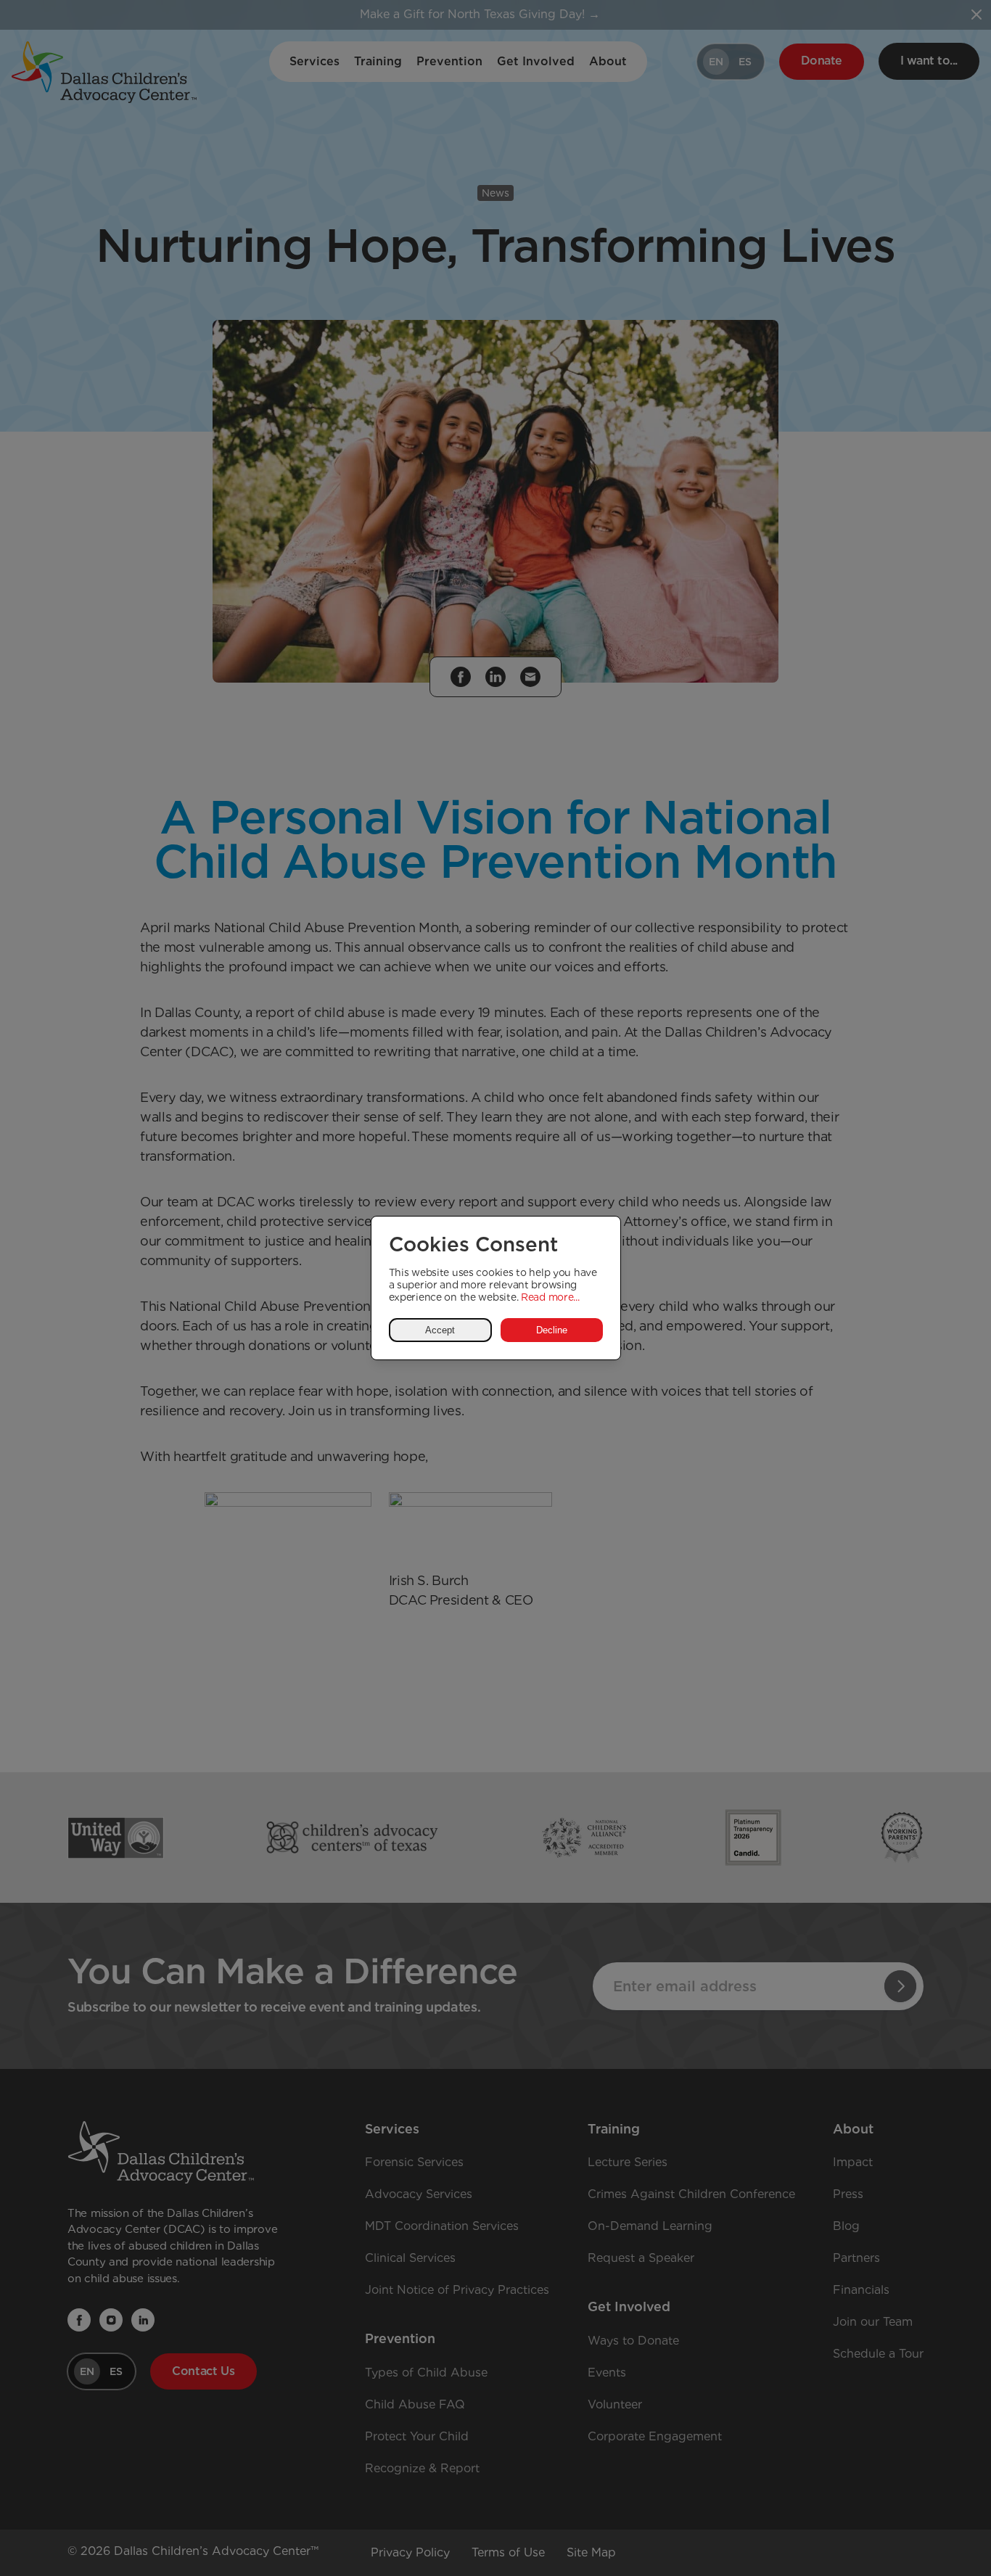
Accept (440, 1330)
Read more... (550, 1297)
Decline (552, 1330)
